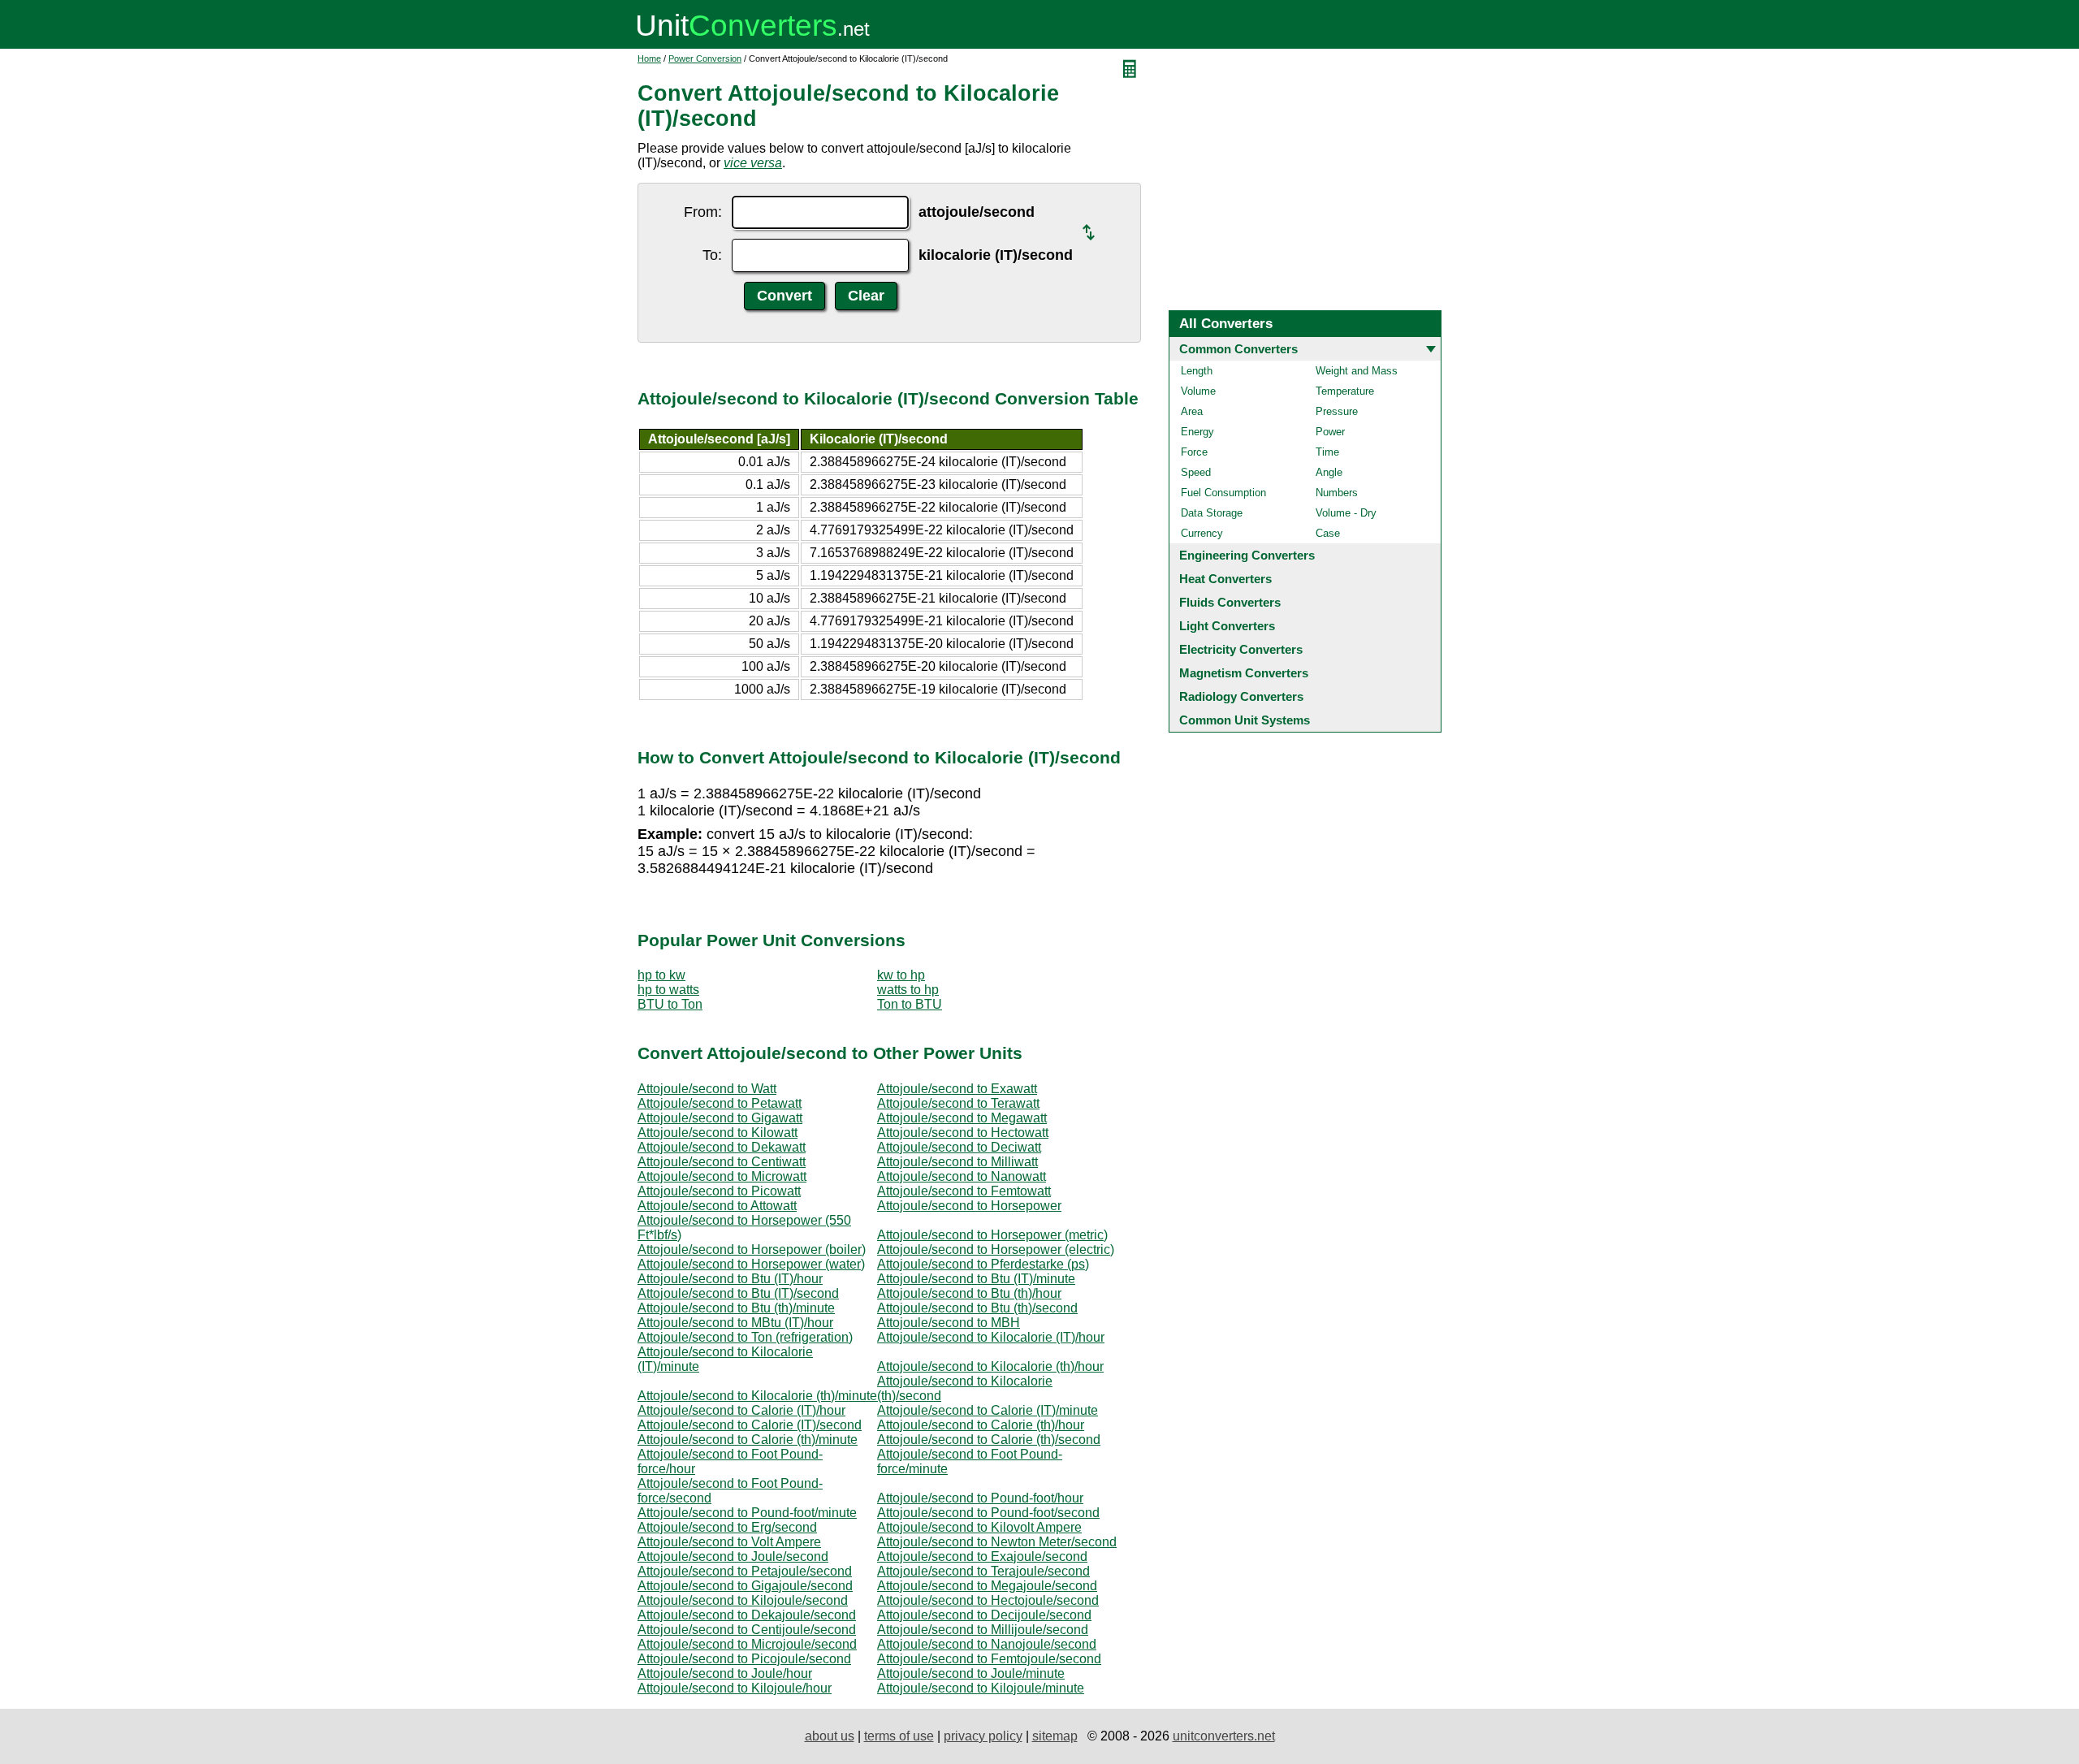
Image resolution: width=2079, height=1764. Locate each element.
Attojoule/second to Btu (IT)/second (738, 1293)
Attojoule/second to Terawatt (958, 1103)
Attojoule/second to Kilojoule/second (743, 1600)
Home (649, 58)
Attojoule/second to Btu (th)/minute (736, 1308)
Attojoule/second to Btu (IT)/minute (976, 1279)
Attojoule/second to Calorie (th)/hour (981, 1425)
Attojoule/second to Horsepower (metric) (992, 1235)
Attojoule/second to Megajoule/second (987, 1586)
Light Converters (1227, 626)
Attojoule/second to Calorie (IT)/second (750, 1425)
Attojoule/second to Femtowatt (964, 1191)
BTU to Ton (670, 1004)
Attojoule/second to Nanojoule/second (987, 1644)
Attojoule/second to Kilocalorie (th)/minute (757, 1396)
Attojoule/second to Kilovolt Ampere (979, 1527)
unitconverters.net (1224, 1736)
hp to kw (661, 975)
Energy (1197, 432)
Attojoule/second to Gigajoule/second (745, 1586)
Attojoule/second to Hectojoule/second (988, 1600)
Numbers (1337, 493)
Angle (1329, 472)
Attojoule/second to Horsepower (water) (751, 1264)
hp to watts (668, 990)
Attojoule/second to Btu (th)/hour (969, 1293)
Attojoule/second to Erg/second (727, 1527)
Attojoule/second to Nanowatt (962, 1176)
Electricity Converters (1241, 649)
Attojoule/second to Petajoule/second (745, 1571)
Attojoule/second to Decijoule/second (984, 1615)
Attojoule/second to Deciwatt (959, 1147)
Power (1330, 432)
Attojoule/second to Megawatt (962, 1118)
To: (712, 255)
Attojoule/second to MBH (949, 1323)
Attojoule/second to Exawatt (957, 1089)
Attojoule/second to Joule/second (733, 1556)
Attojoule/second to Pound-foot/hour (980, 1498)
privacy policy (983, 1736)
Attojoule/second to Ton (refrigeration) (745, 1337)
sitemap (1055, 1736)
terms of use (899, 1736)
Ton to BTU (910, 1004)
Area (1192, 411)
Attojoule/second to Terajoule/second (983, 1571)
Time (1327, 452)
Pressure (1337, 411)
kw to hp (901, 975)
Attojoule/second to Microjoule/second (747, 1644)
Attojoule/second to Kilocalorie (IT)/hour (991, 1337)
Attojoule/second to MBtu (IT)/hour (735, 1323)
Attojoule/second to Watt (707, 1089)
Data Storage (1212, 513)
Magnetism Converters (1244, 673)
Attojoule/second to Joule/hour (725, 1673)
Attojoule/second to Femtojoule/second (989, 1659)
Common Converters (1238, 349)
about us (830, 1736)
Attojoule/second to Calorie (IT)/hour (741, 1410)
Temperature (1345, 391)
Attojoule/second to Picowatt (719, 1191)
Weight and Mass (1357, 371)
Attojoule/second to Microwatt (722, 1176)
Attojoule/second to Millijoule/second (983, 1630)
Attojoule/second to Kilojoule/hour (735, 1688)
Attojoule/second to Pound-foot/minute (747, 1513)
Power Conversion (705, 58)
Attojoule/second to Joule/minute (971, 1673)
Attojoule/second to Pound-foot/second (988, 1513)
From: (703, 212)
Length (1197, 371)
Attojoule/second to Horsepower (969, 1206)
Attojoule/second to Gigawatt (720, 1118)
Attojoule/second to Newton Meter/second (997, 1542)
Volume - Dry (1346, 513)
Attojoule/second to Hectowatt (963, 1133)
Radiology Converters (1241, 696)
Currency (1202, 533)
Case (1328, 533)
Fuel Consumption (1223, 493)
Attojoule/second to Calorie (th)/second (989, 1440)
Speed (1196, 472)
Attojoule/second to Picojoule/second (744, 1659)
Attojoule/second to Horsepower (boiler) (752, 1249)
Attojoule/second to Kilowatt (717, 1133)
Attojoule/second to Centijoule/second (747, 1630)
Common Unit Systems (1245, 720)
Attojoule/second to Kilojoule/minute (981, 1688)
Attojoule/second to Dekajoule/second (747, 1615)
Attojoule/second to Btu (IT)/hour (730, 1279)
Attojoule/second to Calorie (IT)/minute (988, 1410)
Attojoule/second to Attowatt (717, 1206)
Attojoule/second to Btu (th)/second (977, 1308)
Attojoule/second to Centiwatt (722, 1162)
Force (1194, 452)
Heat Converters (1225, 579)
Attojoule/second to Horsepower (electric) (996, 1249)
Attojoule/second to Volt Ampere (729, 1542)
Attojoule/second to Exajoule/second (982, 1556)
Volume (1198, 391)
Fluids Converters (1230, 602)
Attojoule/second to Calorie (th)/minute (748, 1440)
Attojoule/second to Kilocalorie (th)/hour (990, 1366)
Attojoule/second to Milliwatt (957, 1162)
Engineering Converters (1247, 555)
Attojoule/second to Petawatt (720, 1103)
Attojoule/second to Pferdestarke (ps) (983, 1264)
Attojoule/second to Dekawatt (722, 1147)
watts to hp (908, 990)
